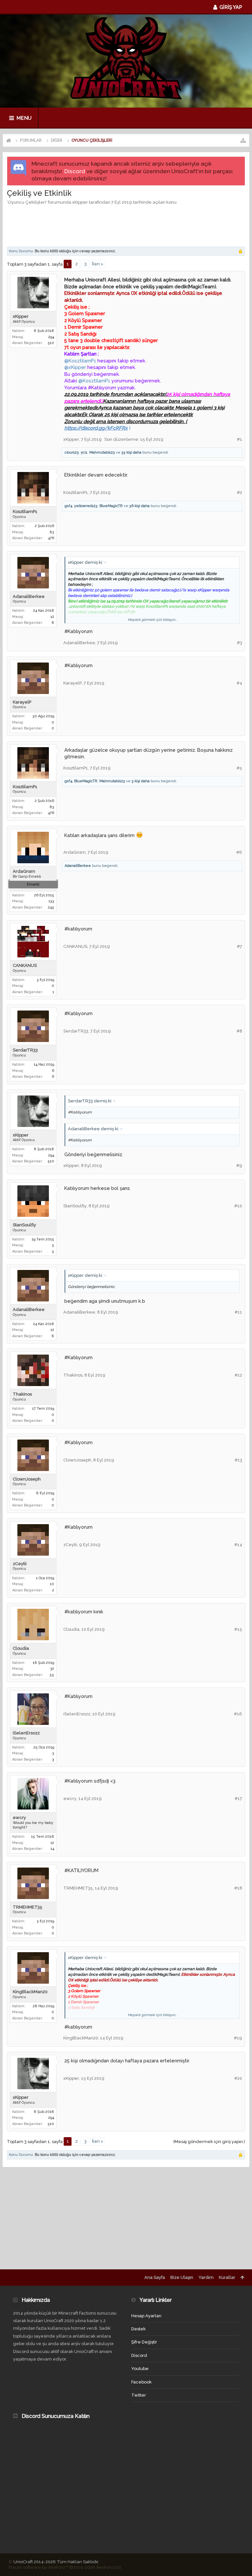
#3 (240, 643)
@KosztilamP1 (80, 361)
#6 (239, 852)
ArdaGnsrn (24, 871)
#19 (238, 2038)
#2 (240, 492)
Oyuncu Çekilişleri (27, 202)
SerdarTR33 (25, 1050)
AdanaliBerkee (29, 596)
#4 (239, 683)
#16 (238, 1714)
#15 (238, 1629)
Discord (75, 171)
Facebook (141, 2382)
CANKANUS (25, 965)
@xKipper (75, 367)
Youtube (140, 2369)
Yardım (206, 2277)
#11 (238, 1312)
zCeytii (20, 1564)
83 (52, 532)
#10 (238, 1206)
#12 (238, 1375)
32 (52, 1669)
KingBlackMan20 (30, 1992)
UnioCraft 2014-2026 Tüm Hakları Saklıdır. (56, 2562)
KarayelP (22, 702)
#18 (238, 1888)
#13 (238, 1460)
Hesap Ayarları (146, 2316)
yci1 (84, 452)
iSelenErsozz (26, 1733)
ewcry (19, 1818)
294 (51, 337)
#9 (239, 1165)
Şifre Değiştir (144, 2342)
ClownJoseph (27, 1479)
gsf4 (68, 506)
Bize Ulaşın (182, 2277)
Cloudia (21, 1648)
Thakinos (22, 1394)
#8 (239, 1031)
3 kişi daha (141, 781)
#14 (238, 1545)
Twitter (139, 2395)
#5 (239, 768)
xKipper (80, 202)
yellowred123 (86, 506)
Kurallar (227, 2277)
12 (52, 617)
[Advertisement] (126, 225)
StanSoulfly (24, 1225)
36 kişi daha (139, 506)
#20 (238, 2078)
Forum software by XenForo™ (65, 2567)
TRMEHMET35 (28, 1907)
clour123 (72, 452)
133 (51, 901)
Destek (138, 2329)
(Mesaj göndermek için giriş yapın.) (209, 2142)
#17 (238, 1799)
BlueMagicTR (111, 506)
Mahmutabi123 (102, 452)
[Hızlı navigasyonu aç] (243, 140)
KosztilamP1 (25, 511)
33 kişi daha (131, 452)
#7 (240, 946)
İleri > (97, 264)
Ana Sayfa (155, 2277)
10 (52, 1584)
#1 (240, 439)
